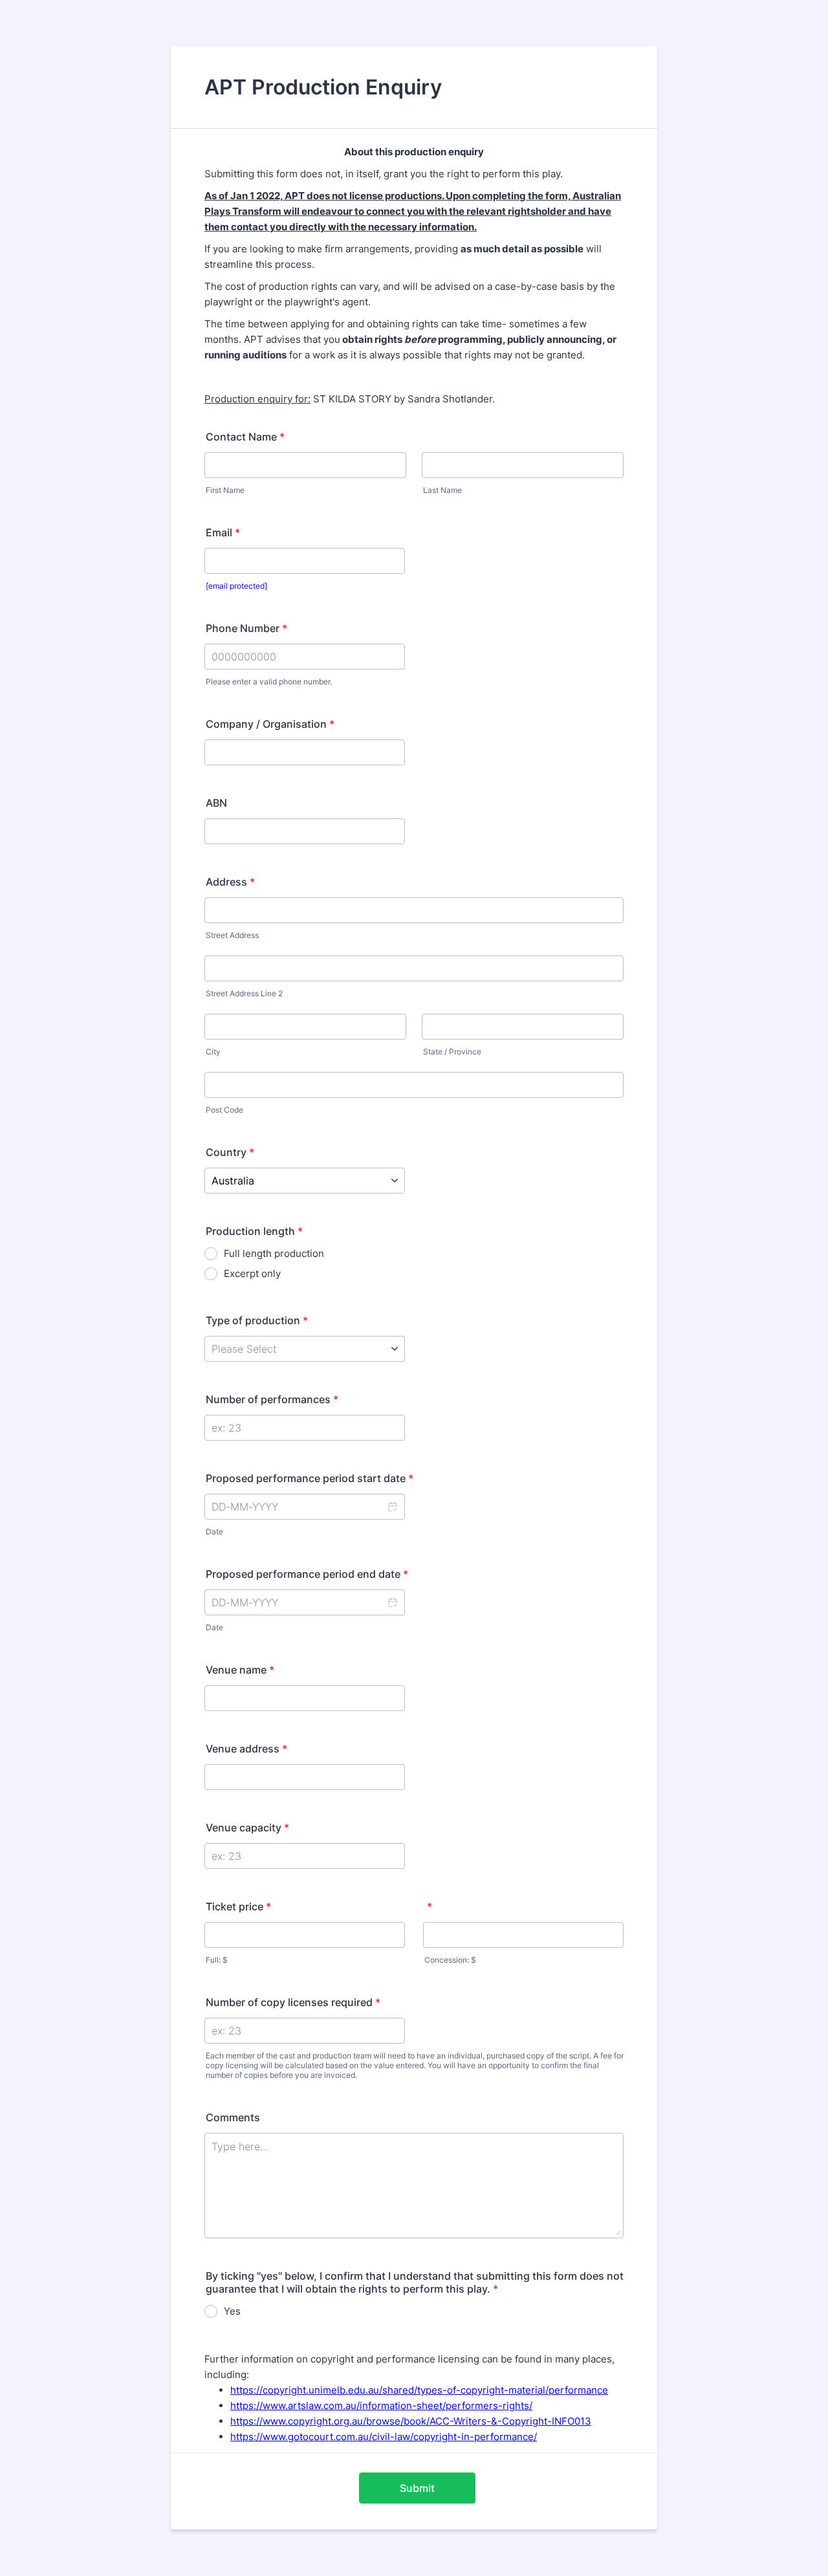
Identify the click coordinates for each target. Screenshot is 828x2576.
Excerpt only (252, 1273)
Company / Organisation (270, 724)
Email (223, 532)
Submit (417, 2488)
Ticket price (238, 1906)
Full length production (274, 1253)
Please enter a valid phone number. (269, 682)
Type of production (257, 1320)
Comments (233, 2117)
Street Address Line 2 (244, 993)
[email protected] (236, 586)
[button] (392, 1507)
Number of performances (272, 1399)
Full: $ (217, 1960)
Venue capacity (247, 1828)
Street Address (232, 935)
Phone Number (246, 628)
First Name (225, 490)
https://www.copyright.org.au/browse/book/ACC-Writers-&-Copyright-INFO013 (411, 2421)
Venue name (240, 1670)
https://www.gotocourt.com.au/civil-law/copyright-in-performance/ (384, 2437)
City (213, 1052)
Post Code (224, 1110)
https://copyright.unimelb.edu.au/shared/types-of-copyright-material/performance (419, 2390)
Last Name (442, 490)
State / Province (452, 1052)
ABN (216, 803)
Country (230, 1152)
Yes (232, 2311)
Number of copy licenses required (293, 2002)
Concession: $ (450, 1960)
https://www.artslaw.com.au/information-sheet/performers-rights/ (381, 2406)
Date (214, 1532)
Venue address (246, 1749)
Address (230, 882)
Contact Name (245, 437)
